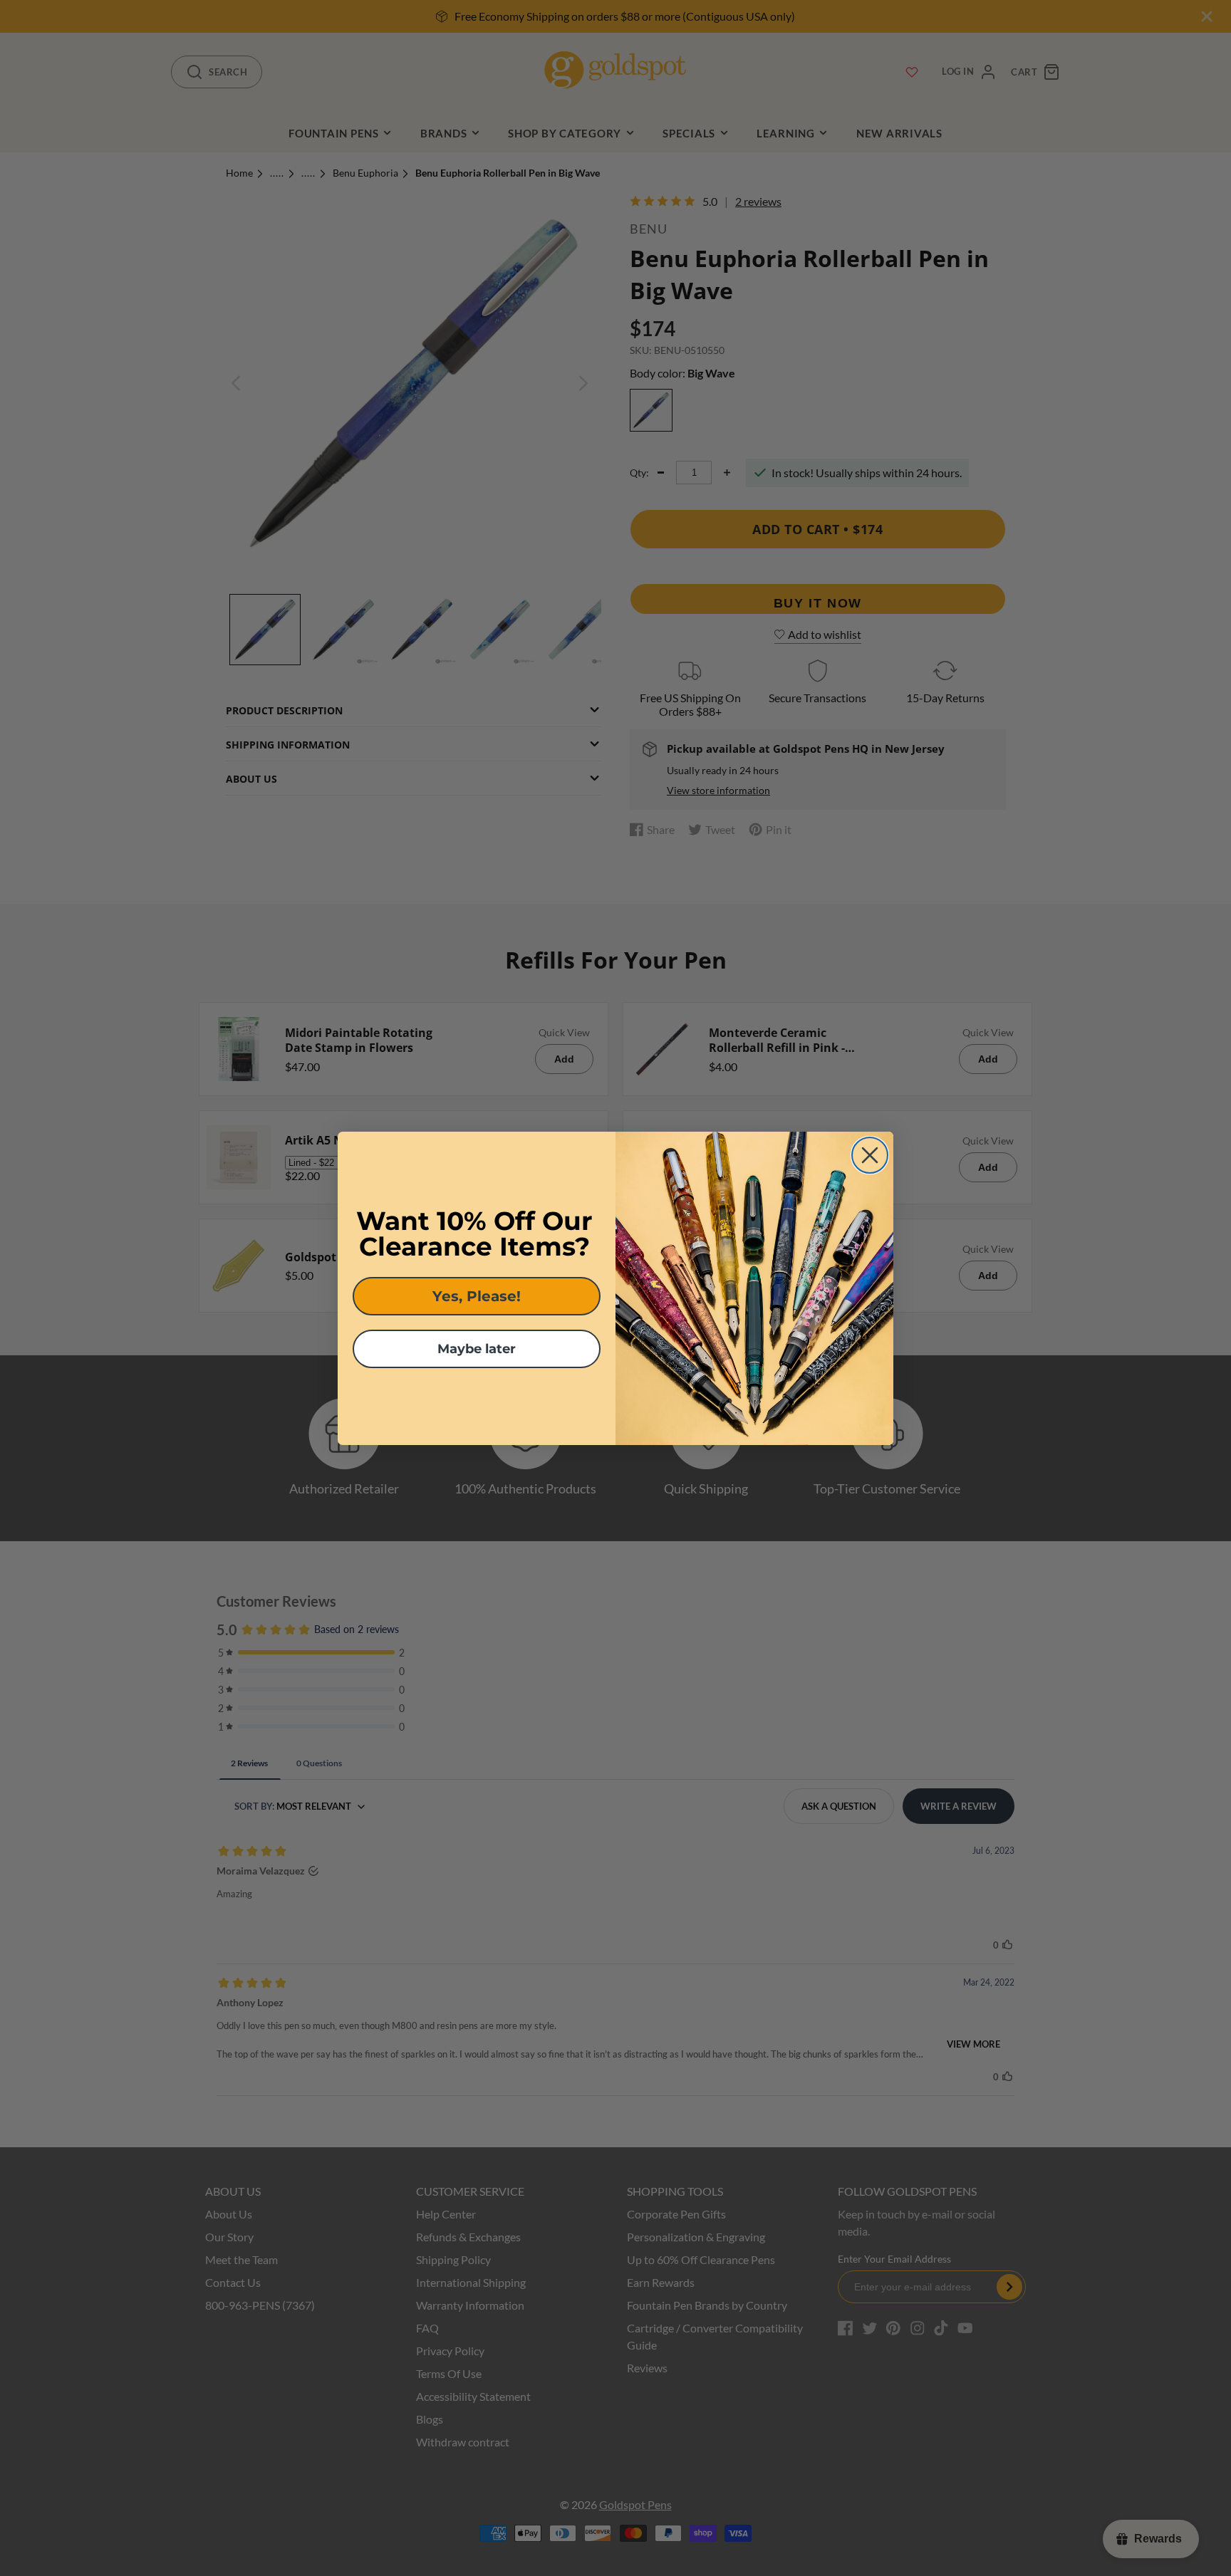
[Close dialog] (870, 1155)
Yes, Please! (477, 1296)
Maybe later (477, 1349)
